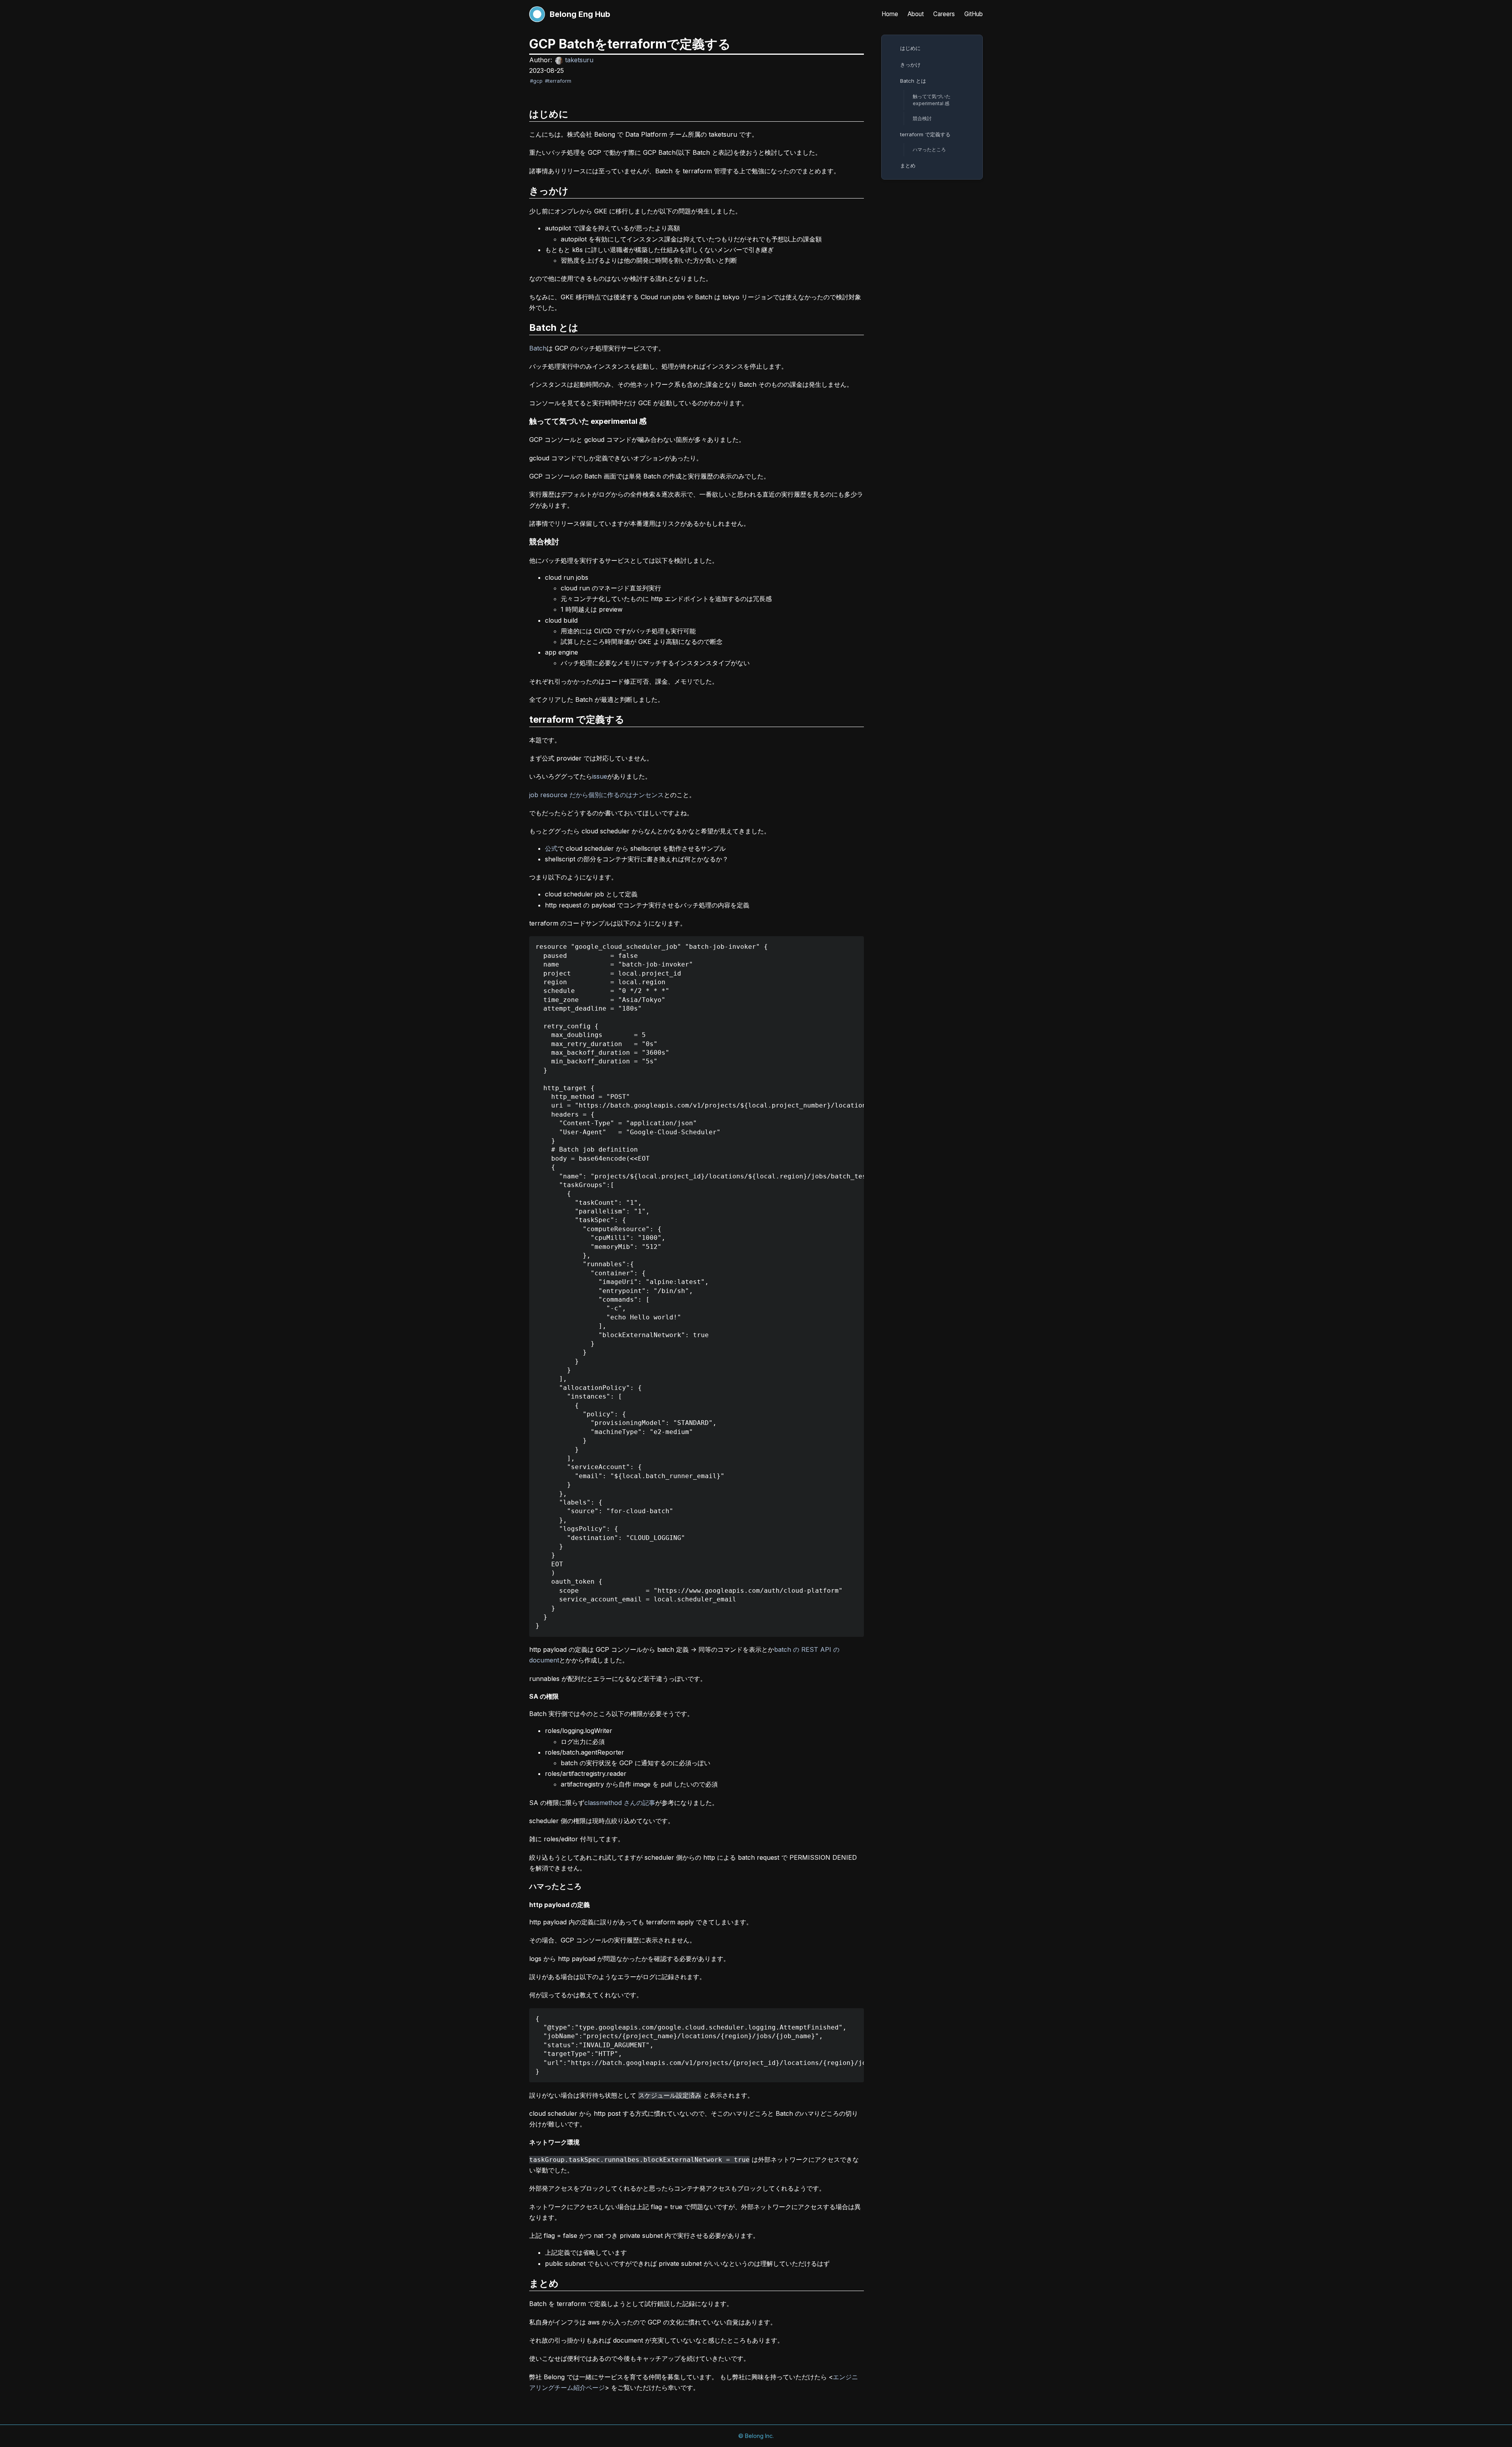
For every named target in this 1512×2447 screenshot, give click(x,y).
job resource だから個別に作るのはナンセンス (597, 795)
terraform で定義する (925, 134)
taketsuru (579, 60)
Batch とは (913, 81)
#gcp (536, 81)
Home (890, 14)
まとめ (908, 165)
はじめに (910, 48)
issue (600, 776)
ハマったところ (929, 149)
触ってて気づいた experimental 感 (932, 100)
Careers (944, 14)
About (916, 14)
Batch (538, 348)
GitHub (974, 14)
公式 (551, 848)
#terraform (558, 81)
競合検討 (922, 118)
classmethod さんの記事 (620, 1803)
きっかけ (910, 65)
